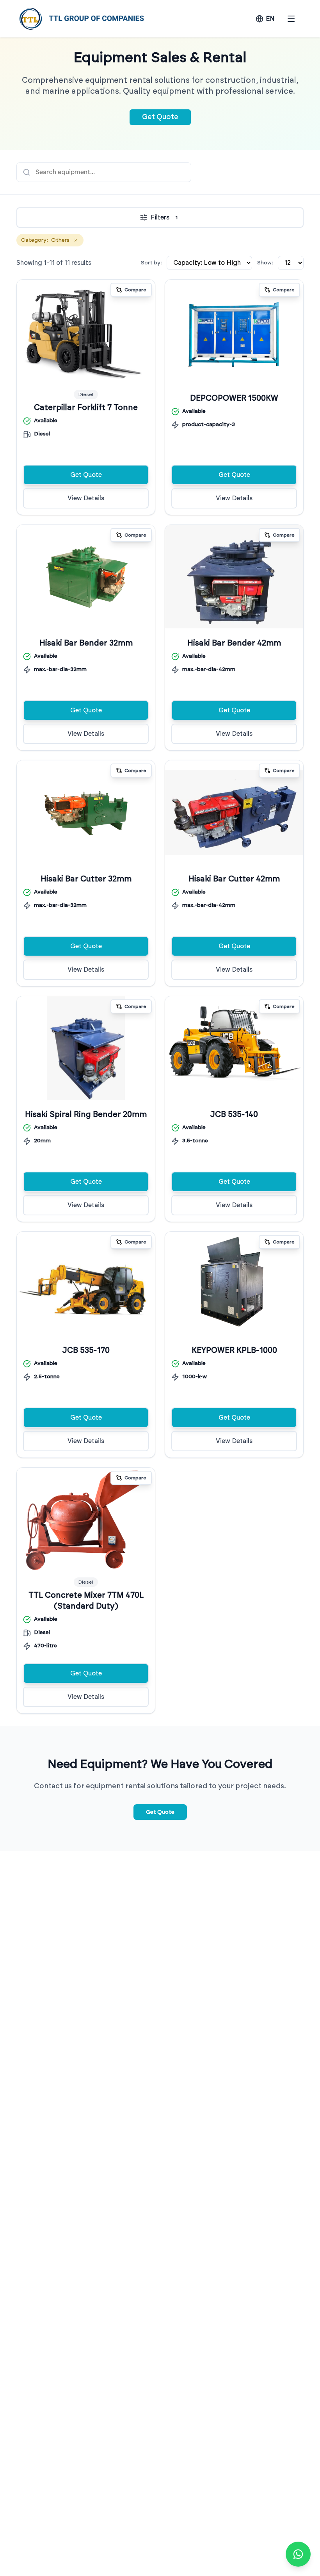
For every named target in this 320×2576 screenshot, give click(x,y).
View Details (86, 498)
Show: (265, 263)
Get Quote (160, 117)
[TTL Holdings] (82, 19)
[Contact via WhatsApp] (298, 2554)
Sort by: (151, 263)
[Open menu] (291, 19)
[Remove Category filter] (76, 240)
